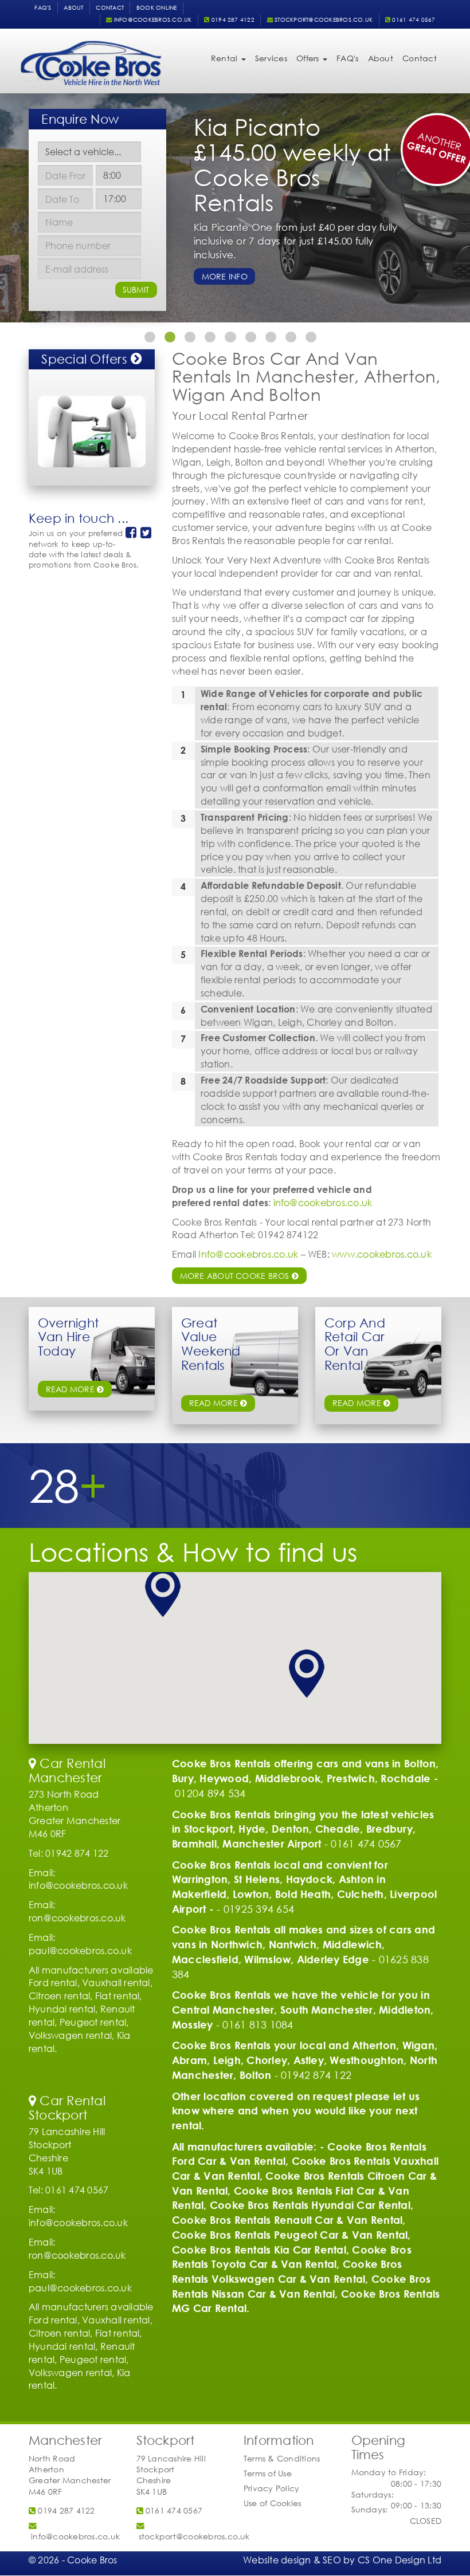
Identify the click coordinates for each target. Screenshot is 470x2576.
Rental (226, 58)
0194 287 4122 (232, 20)
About (73, 8)
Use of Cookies (272, 2503)
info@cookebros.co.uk (152, 20)
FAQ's (43, 8)
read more (71, 1389)
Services (271, 58)
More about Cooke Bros (236, 1276)
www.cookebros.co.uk (382, 1254)
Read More (358, 1403)
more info (225, 276)
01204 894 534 (210, 1793)
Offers (309, 58)
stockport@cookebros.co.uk (323, 20)
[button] (163, 1593)
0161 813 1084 (258, 2024)
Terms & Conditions (282, 2458)
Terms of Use (268, 2473)
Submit (136, 289)
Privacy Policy (271, 2488)
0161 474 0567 (413, 20)
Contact (110, 8)
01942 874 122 (316, 2075)
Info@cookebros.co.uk (248, 1254)
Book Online (157, 8)
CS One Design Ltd (399, 2560)
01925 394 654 (259, 1909)
